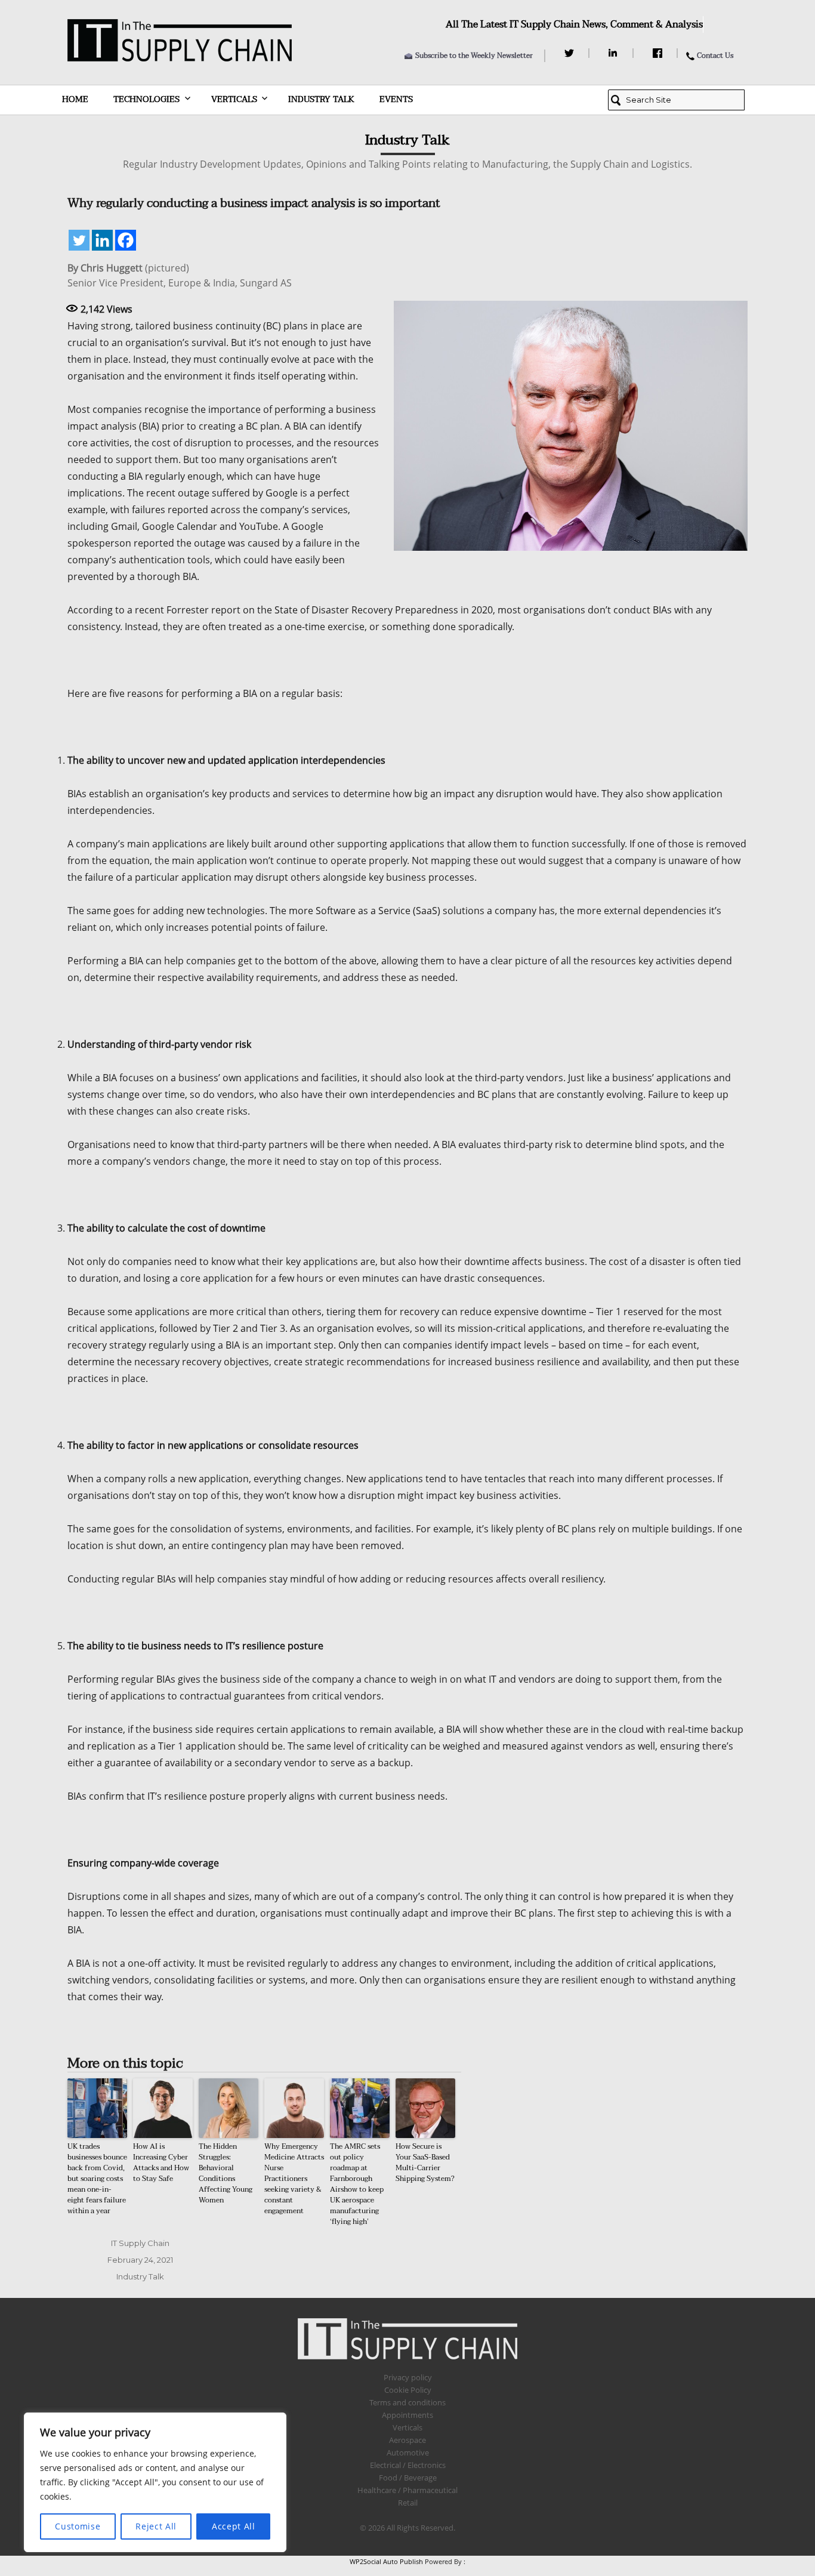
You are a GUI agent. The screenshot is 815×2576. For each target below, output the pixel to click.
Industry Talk (321, 99)
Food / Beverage (408, 2478)
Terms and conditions (407, 2402)
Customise (78, 2526)
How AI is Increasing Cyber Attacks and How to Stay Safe (161, 2162)
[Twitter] (571, 53)
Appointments (407, 2415)
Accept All (234, 2526)
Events (396, 99)
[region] (155, 2482)
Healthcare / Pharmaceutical (407, 2490)
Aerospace (407, 2440)
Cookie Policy (408, 2390)
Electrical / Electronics (408, 2465)
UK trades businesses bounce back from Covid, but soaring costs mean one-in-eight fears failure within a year (97, 2179)
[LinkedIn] (615, 53)
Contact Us (715, 55)
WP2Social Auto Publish (386, 2561)
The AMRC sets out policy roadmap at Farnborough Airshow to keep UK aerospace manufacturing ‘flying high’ (357, 2184)
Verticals (234, 99)
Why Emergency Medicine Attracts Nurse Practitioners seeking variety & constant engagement (294, 2179)
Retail (408, 2503)
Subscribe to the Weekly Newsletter (474, 55)
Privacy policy (408, 2377)
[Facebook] (659, 53)
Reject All (156, 2526)
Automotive (408, 2452)
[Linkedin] (102, 240)
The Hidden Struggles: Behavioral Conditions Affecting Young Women (226, 2173)
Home (75, 99)
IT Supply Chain (140, 2243)
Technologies (146, 99)
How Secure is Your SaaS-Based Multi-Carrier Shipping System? (425, 2162)
